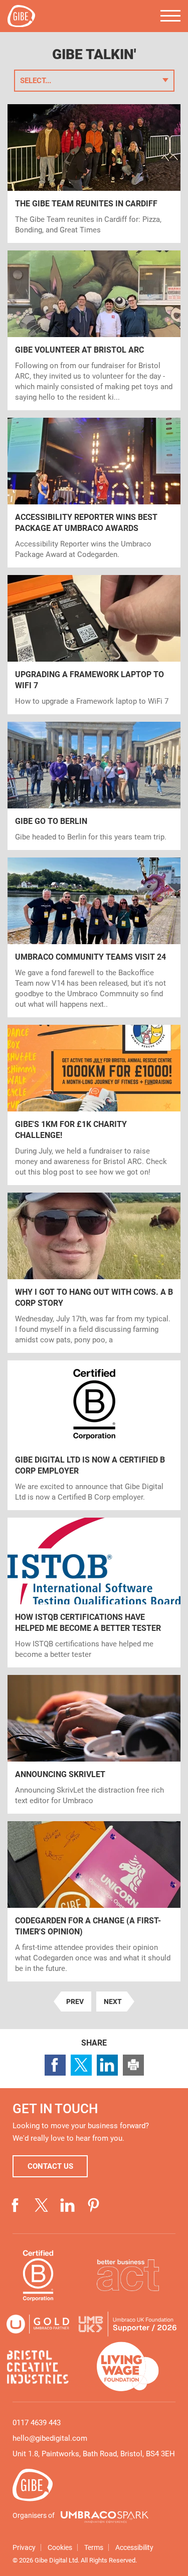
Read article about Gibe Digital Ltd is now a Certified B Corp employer (94, 1435)
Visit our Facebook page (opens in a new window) (16, 2205)
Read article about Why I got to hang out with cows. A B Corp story (94, 1273)
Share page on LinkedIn (107, 2065)
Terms (94, 2547)
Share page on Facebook (55, 2065)
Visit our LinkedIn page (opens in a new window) (68, 2205)
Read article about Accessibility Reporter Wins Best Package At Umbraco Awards (94, 493)
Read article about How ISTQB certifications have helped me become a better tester (94, 1593)
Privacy (24, 2547)
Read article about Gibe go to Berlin (94, 786)
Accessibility (134, 2547)
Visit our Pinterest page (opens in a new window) (94, 2205)
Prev (72, 2003)
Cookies (60, 2547)
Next (109, 2003)
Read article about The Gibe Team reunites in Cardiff (94, 174)
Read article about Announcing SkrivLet (94, 1744)
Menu (170, 16)
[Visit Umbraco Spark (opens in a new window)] (105, 2517)
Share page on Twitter (81, 2065)
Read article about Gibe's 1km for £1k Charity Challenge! (94, 1105)
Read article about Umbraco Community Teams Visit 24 (94, 937)
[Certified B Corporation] (38, 2275)
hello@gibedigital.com (50, 2438)
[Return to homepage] (21, 16)
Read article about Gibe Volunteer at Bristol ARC (94, 330)
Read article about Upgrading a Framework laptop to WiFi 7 (94, 645)
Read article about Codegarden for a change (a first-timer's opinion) (94, 1901)
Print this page (133, 2065)
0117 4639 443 (37, 2423)
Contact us (50, 2166)
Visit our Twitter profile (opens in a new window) (42, 2205)
